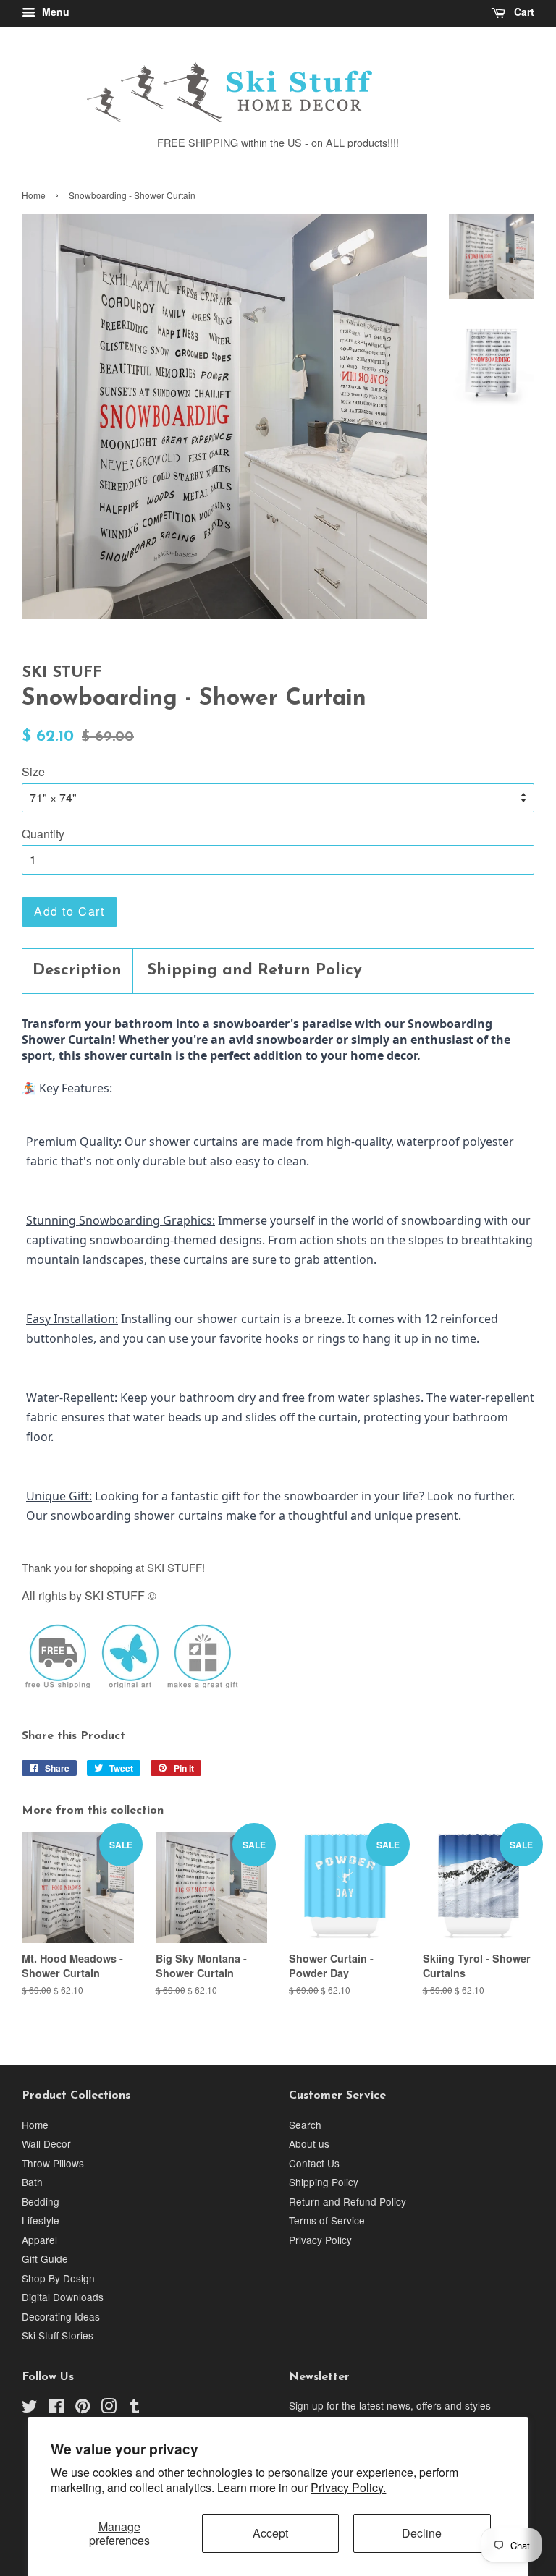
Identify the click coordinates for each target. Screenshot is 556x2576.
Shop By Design (58, 2278)
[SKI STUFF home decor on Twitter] (30, 2408)
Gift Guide (45, 2258)
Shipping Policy (324, 2182)
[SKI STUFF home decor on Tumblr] (135, 2408)
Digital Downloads (63, 2297)
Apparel (39, 2240)
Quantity (43, 834)
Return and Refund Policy (347, 2201)
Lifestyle (41, 2220)
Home (34, 195)
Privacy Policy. (348, 2487)
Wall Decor (46, 2143)
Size (33, 771)
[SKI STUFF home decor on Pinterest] (83, 2408)
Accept (270, 2533)
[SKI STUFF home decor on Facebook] (56, 2408)
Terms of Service (327, 2220)
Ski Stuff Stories (58, 2335)
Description (77, 970)
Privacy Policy (320, 2240)
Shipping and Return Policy (254, 970)
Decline (422, 2533)
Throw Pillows (53, 2163)
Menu (54, 12)
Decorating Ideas (61, 2316)
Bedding (41, 2201)
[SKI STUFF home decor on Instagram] (109, 2408)
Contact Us (314, 2163)
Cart (523, 12)
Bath (32, 2182)
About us (309, 2143)
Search (305, 2125)
